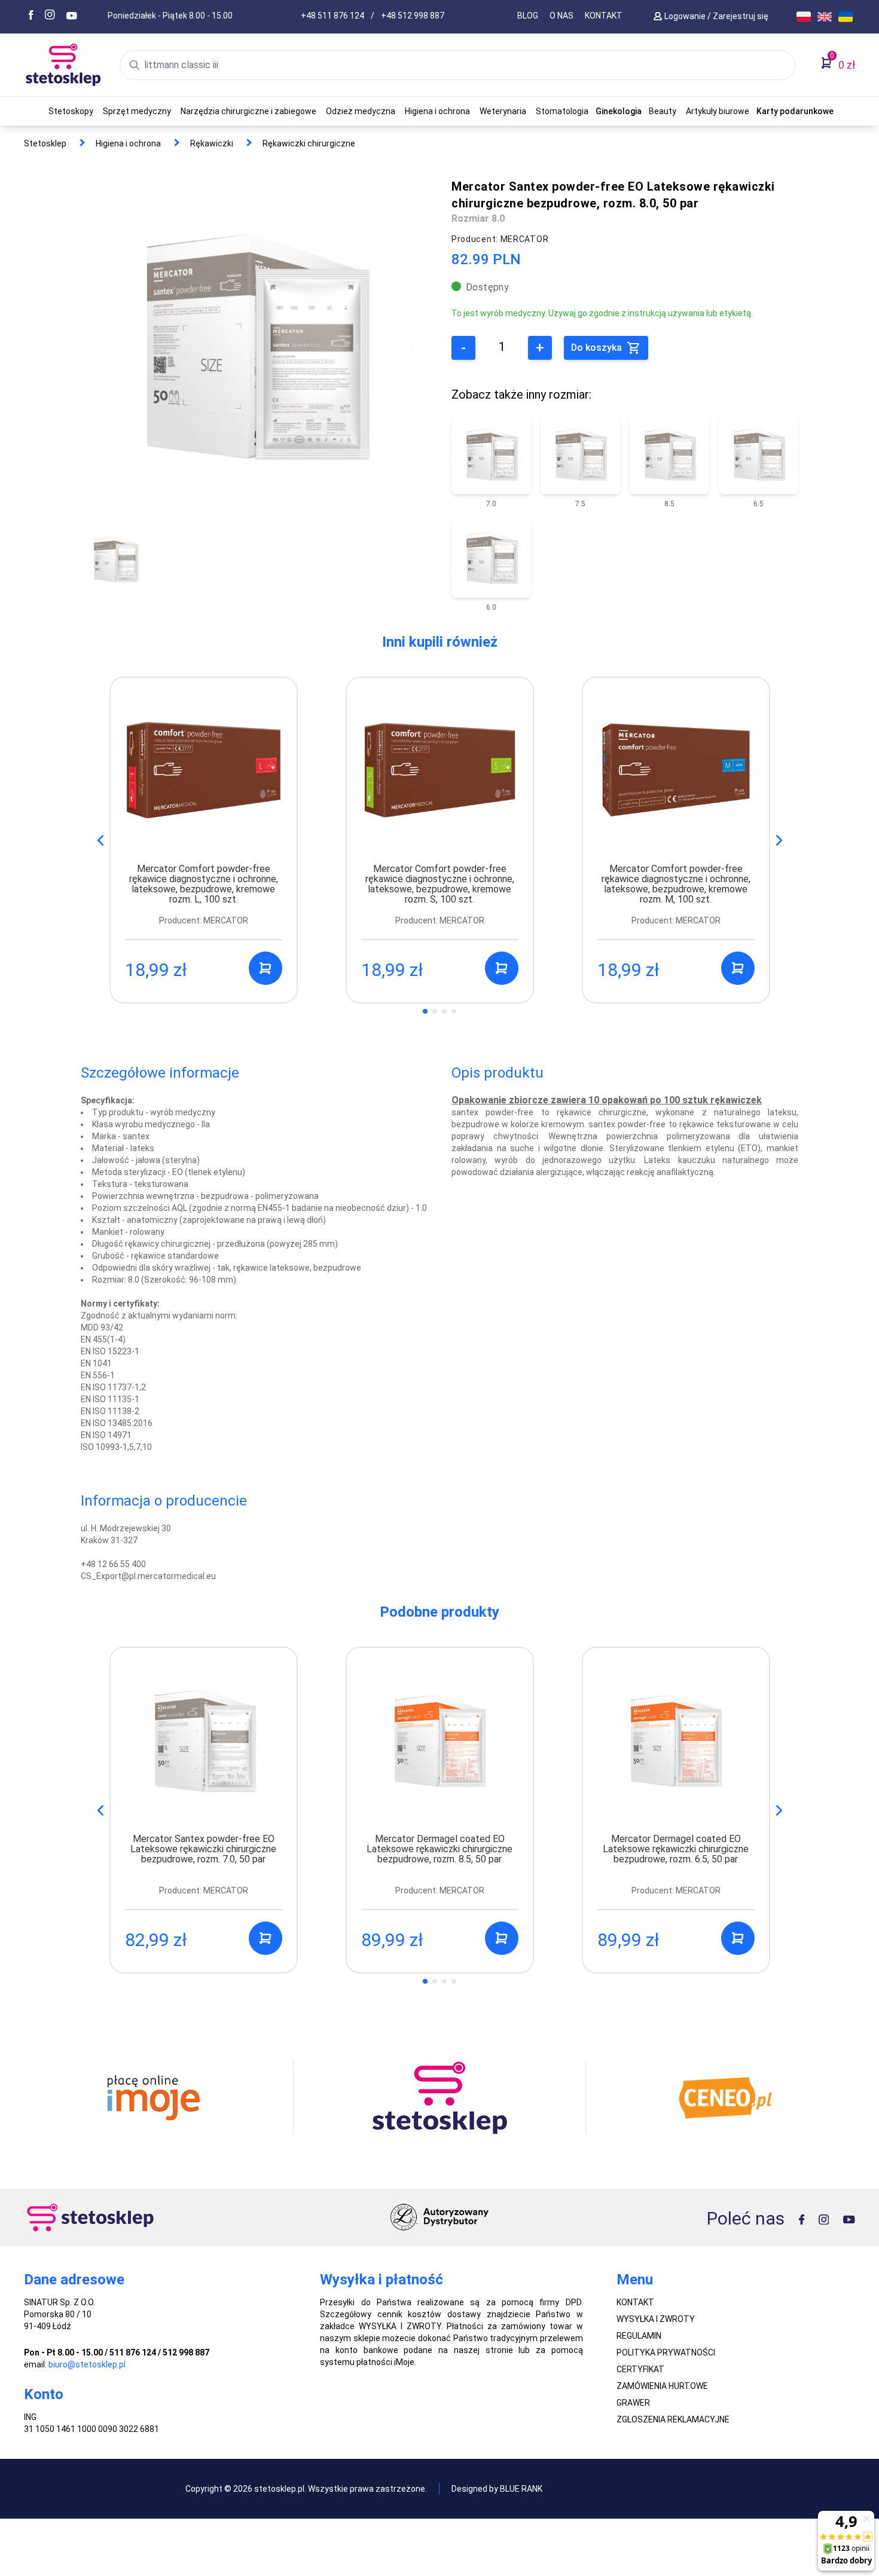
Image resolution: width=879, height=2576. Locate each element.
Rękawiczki (212, 143)
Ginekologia (619, 111)
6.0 (491, 607)
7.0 (491, 504)
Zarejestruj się (741, 16)
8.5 (669, 504)
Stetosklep (45, 143)
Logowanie (686, 16)
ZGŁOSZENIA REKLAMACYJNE (673, 2419)
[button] (779, 840)
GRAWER (633, 2403)
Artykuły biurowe (718, 111)
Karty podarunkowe (795, 111)
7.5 (580, 504)
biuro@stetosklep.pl (87, 2364)
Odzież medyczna (361, 111)
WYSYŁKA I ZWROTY (656, 2319)
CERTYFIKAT (640, 2369)
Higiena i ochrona (437, 111)
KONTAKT (604, 16)
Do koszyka (598, 348)
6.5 (759, 504)
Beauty (663, 111)
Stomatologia (562, 111)
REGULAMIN (639, 2336)
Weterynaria (503, 111)
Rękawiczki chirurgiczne (309, 143)
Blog (528, 16)
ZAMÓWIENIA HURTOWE (662, 2386)
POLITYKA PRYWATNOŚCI (666, 2352)
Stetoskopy (71, 111)
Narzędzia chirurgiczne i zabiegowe (248, 111)
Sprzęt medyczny (137, 111)
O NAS (561, 16)
